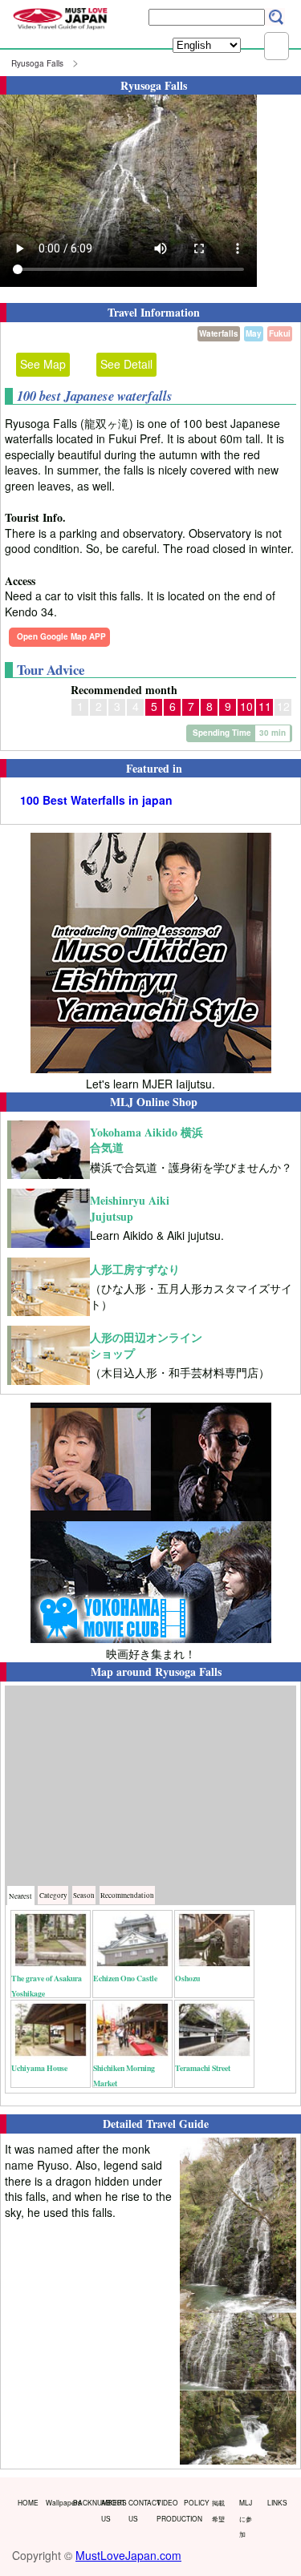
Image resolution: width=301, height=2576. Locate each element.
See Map (43, 364)
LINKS (277, 2502)
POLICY (194, 2502)
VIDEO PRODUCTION (167, 2510)
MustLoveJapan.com (128, 2555)
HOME (28, 2502)
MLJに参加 (246, 2518)
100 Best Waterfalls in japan (96, 800)
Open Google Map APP (61, 636)
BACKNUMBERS (83, 2502)
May (254, 333)
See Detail (126, 364)
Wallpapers (56, 2502)
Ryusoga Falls (37, 63)
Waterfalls (219, 333)
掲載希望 (218, 2510)
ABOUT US (112, 2510)
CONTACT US (139, 2510)
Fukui (280, 333)
